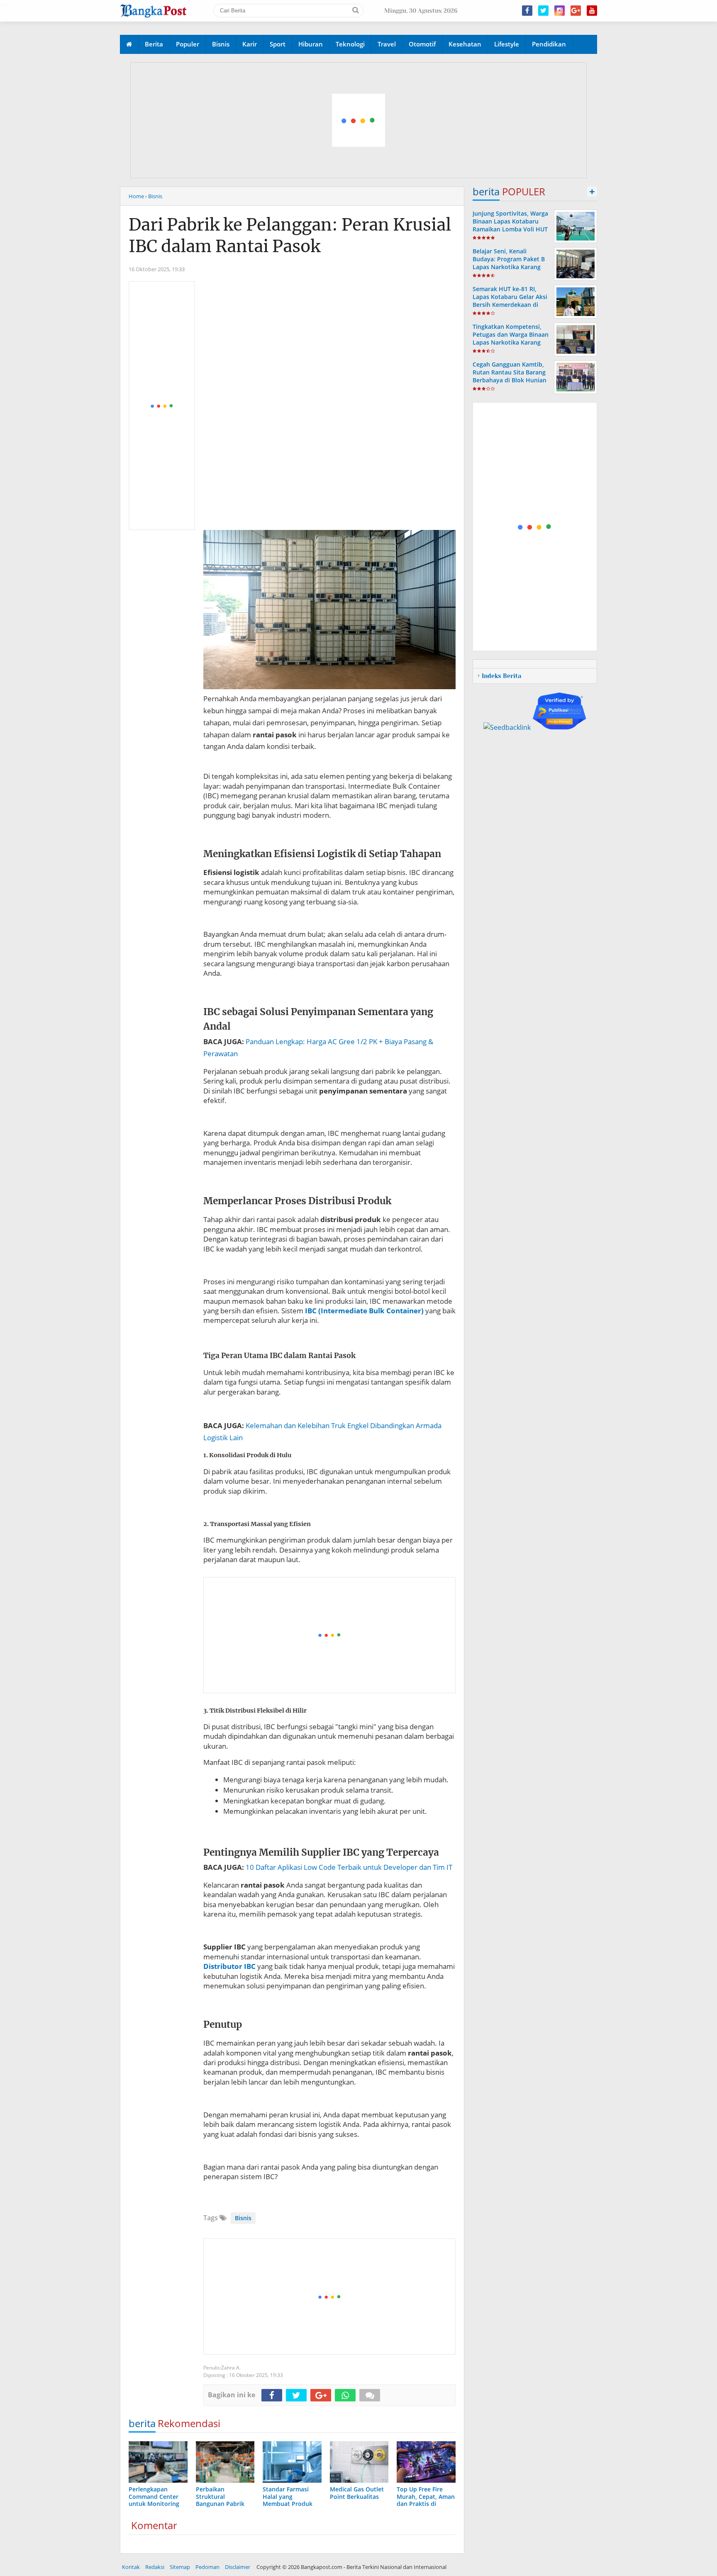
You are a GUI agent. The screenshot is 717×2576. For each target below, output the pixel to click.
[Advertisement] (359, 121)
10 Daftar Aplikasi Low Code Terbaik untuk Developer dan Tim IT (349, 1867)
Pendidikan (549, 44)
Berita (154, 44)
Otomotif (422, 44)
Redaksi (155, 2567)
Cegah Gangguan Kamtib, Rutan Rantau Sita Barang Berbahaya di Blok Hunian (510, 372)
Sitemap (180, 2567)
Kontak (131, 2567)
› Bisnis (154, 196)
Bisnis (221, 44)
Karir (250, 44)
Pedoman (207, 2567)
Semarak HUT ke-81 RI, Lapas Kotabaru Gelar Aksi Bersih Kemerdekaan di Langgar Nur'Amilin (510, 301)
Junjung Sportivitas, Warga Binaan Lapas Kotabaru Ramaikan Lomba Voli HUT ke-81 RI (510, 225)
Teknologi (350, 44)
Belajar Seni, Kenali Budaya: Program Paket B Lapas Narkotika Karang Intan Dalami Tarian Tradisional (509, 267)
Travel (387, 44)
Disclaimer (238, 2567)
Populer (188, 44)
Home (136, 196)
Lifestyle (507, 44)
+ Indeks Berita (499, 676)
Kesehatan (465, 44)
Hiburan (311, 44)
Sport (278, 44)
